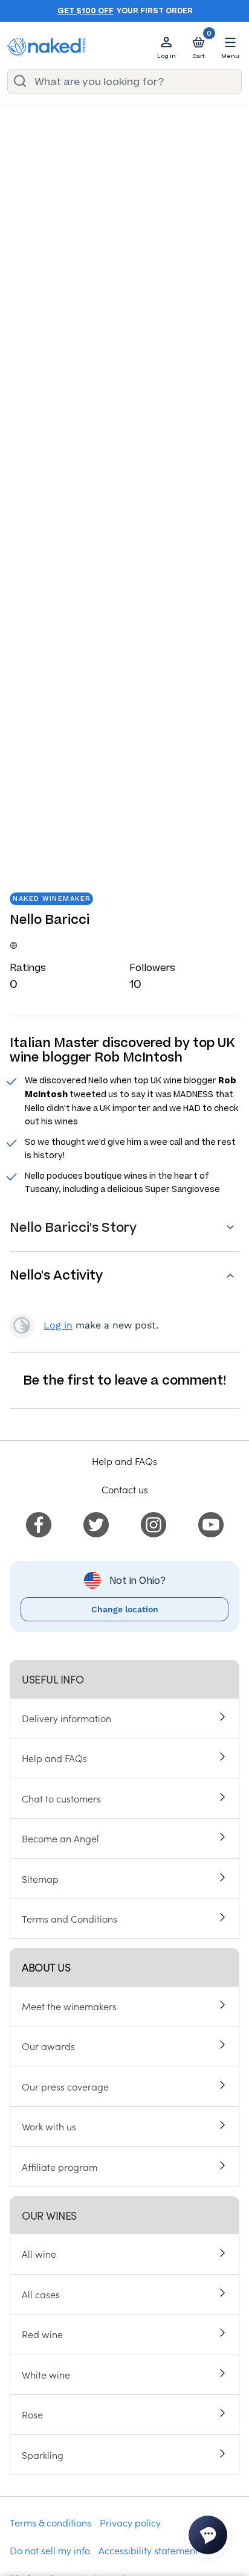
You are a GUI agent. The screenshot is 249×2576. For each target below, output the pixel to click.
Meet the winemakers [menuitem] (69, 2006)
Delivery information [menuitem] (66, 1718)
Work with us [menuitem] (49, 2126)
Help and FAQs (124, 1461)
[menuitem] (39, 1523)
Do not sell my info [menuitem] (50, 2550)
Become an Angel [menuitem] (60, 1838)
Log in (58, 1325)
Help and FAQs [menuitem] (54, 1758)
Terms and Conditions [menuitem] (70, 1918)
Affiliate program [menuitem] (60, 2167)
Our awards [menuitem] (48, 2046)
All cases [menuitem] (41, 2294)
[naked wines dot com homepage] (47, 47)
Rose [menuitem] (32, 2414)
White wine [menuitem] (46, 2374)
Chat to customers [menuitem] (61, 1798)
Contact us (125, 1489)
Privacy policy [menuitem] (130, 2522)
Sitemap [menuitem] (40, 1879)
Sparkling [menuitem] (43, 2455)
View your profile (22, 1325)
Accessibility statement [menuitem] (148, 2550)
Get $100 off (86, 11)
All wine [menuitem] (39, 2254)
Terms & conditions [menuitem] (50, 2522)
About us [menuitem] (46, 1967)
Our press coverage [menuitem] (65, 2086)
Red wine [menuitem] (42, 2334)
